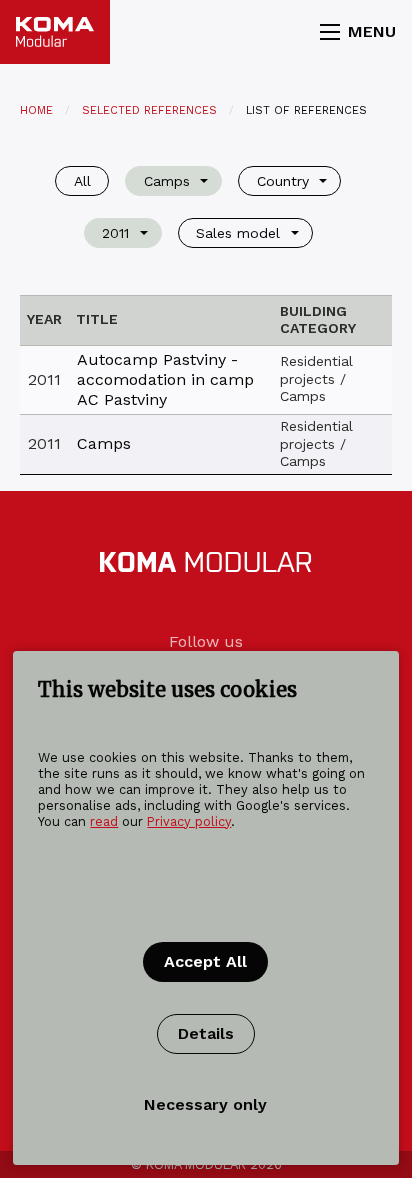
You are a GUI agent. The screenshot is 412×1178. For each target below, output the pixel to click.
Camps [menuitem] (167, 181)
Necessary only (205, 1104)
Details (206, 1033)
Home (36, 110)
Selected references (149, 110)
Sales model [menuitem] (238, 233)
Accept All (205, 961)
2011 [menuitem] (115, 233)
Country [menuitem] (283, 181)
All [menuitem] (82, 181)
